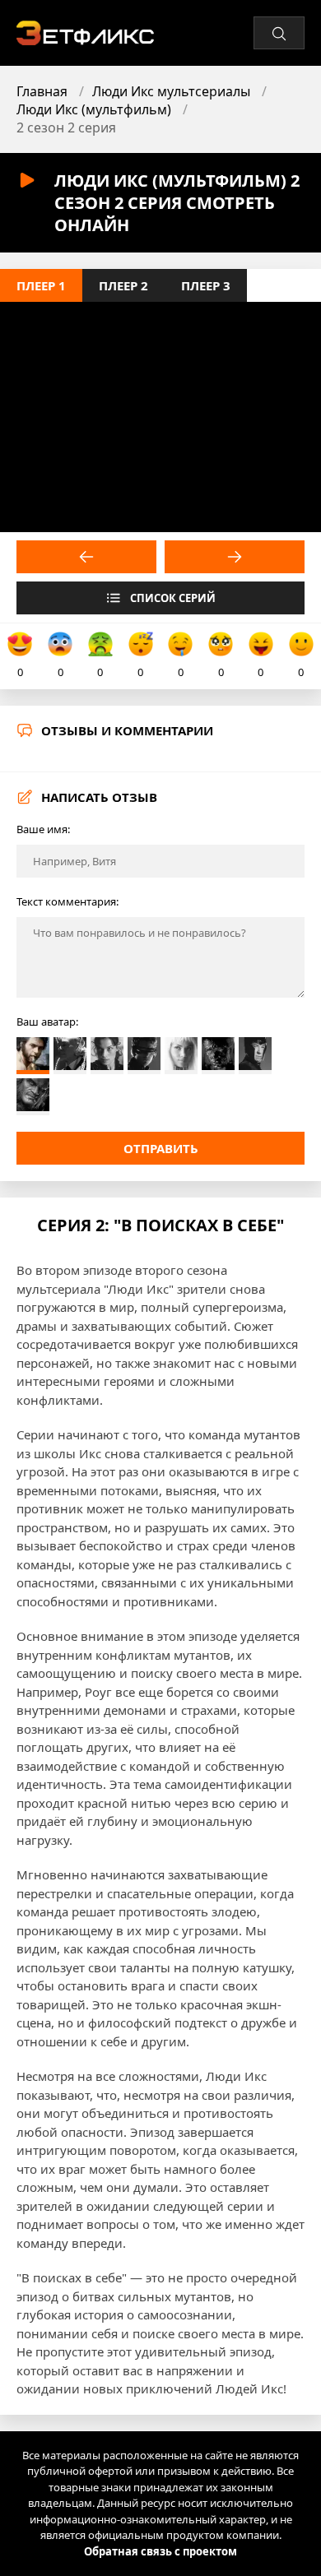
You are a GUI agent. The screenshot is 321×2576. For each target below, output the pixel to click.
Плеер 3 (206, 285)
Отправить (161, 1148)
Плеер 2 (123, 285)
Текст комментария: (67, 901)
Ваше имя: (43, 829)
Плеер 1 (41, 285)
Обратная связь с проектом (160, 2551)
